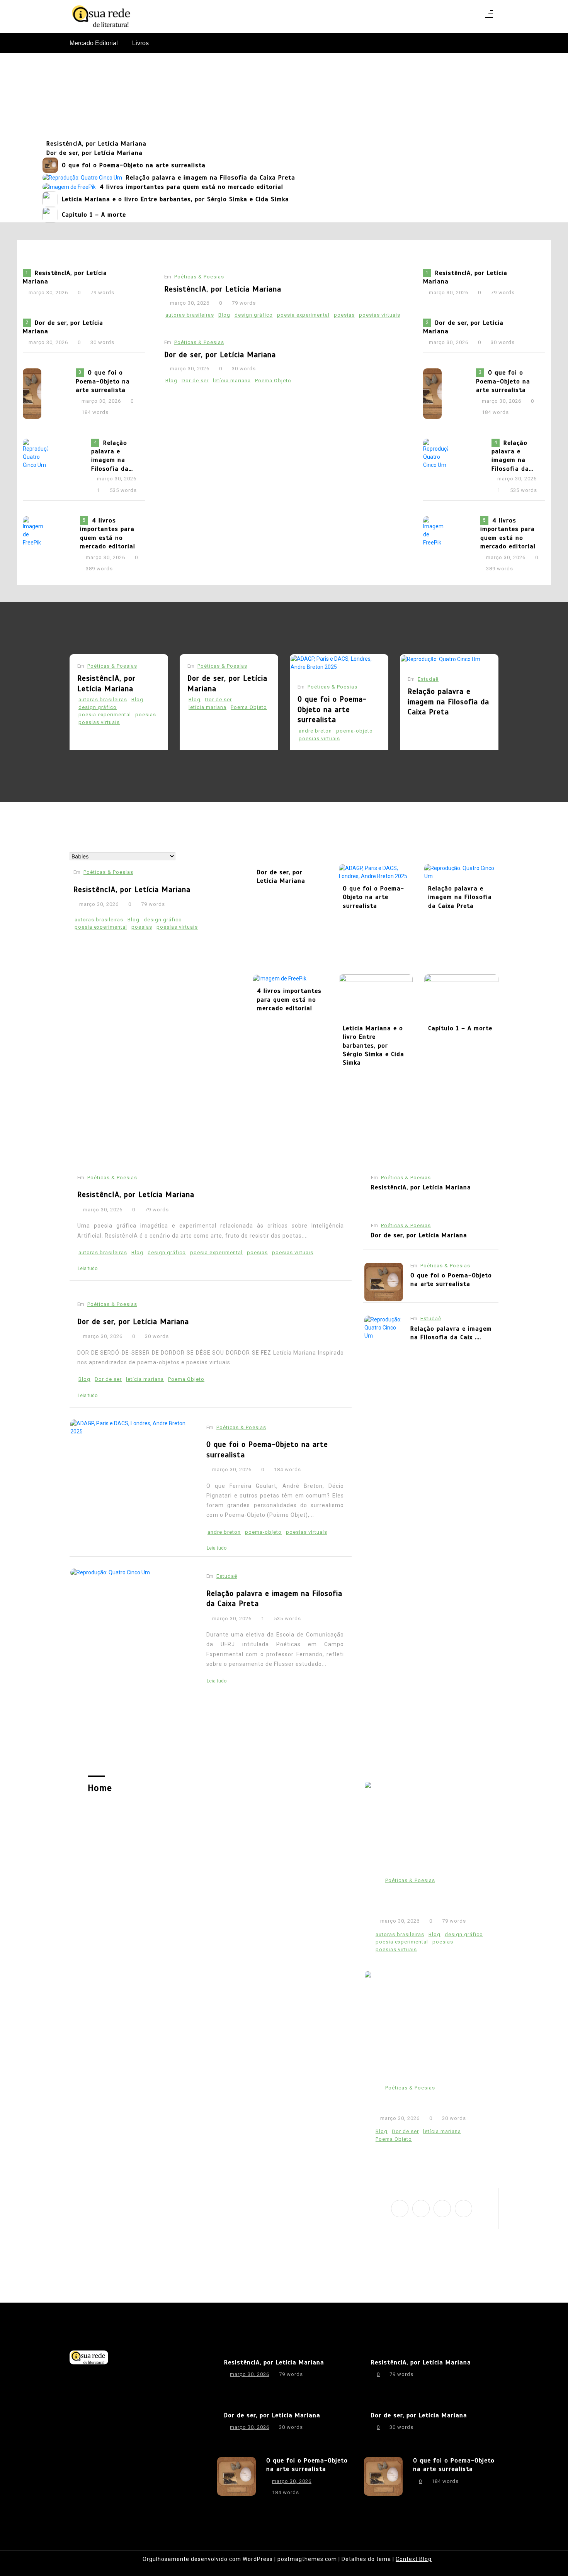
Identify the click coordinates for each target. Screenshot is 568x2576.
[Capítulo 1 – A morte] (50, 215)
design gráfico (254, 315)
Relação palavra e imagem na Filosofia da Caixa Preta (211, 178)
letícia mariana (232, 381)
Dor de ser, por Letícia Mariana (94, 153)
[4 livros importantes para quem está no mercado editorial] (69, 187)
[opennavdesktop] (489, 16)
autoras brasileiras (190, 315)
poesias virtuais (380, 315)
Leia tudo (88, 1268)
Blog (224, 315)
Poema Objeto (273, 381)
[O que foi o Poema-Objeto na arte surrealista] (50, 165)
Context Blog (414, 2559)
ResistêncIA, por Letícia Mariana (96, 144)
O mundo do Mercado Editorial (284, 96)
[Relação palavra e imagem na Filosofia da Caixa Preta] (82, 178)
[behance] (463, 2209)
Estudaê (428, 679)
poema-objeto (355, 731)
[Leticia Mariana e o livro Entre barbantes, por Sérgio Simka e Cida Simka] (50, 199)
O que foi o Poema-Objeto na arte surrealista (134, 165)
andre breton (315, 731)
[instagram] (421, 2209)
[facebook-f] (400, 2209)
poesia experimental (303, 315)
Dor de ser (195, 381)
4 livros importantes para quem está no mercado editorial (191, 187)
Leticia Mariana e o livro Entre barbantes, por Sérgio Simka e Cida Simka (175, 199)
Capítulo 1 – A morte (94, 215)
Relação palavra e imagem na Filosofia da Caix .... (451, 1333)
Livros (140, 43)
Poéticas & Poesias (199, 277)
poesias (344, 315)
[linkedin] (442, 2209)
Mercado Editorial (94, 43)
